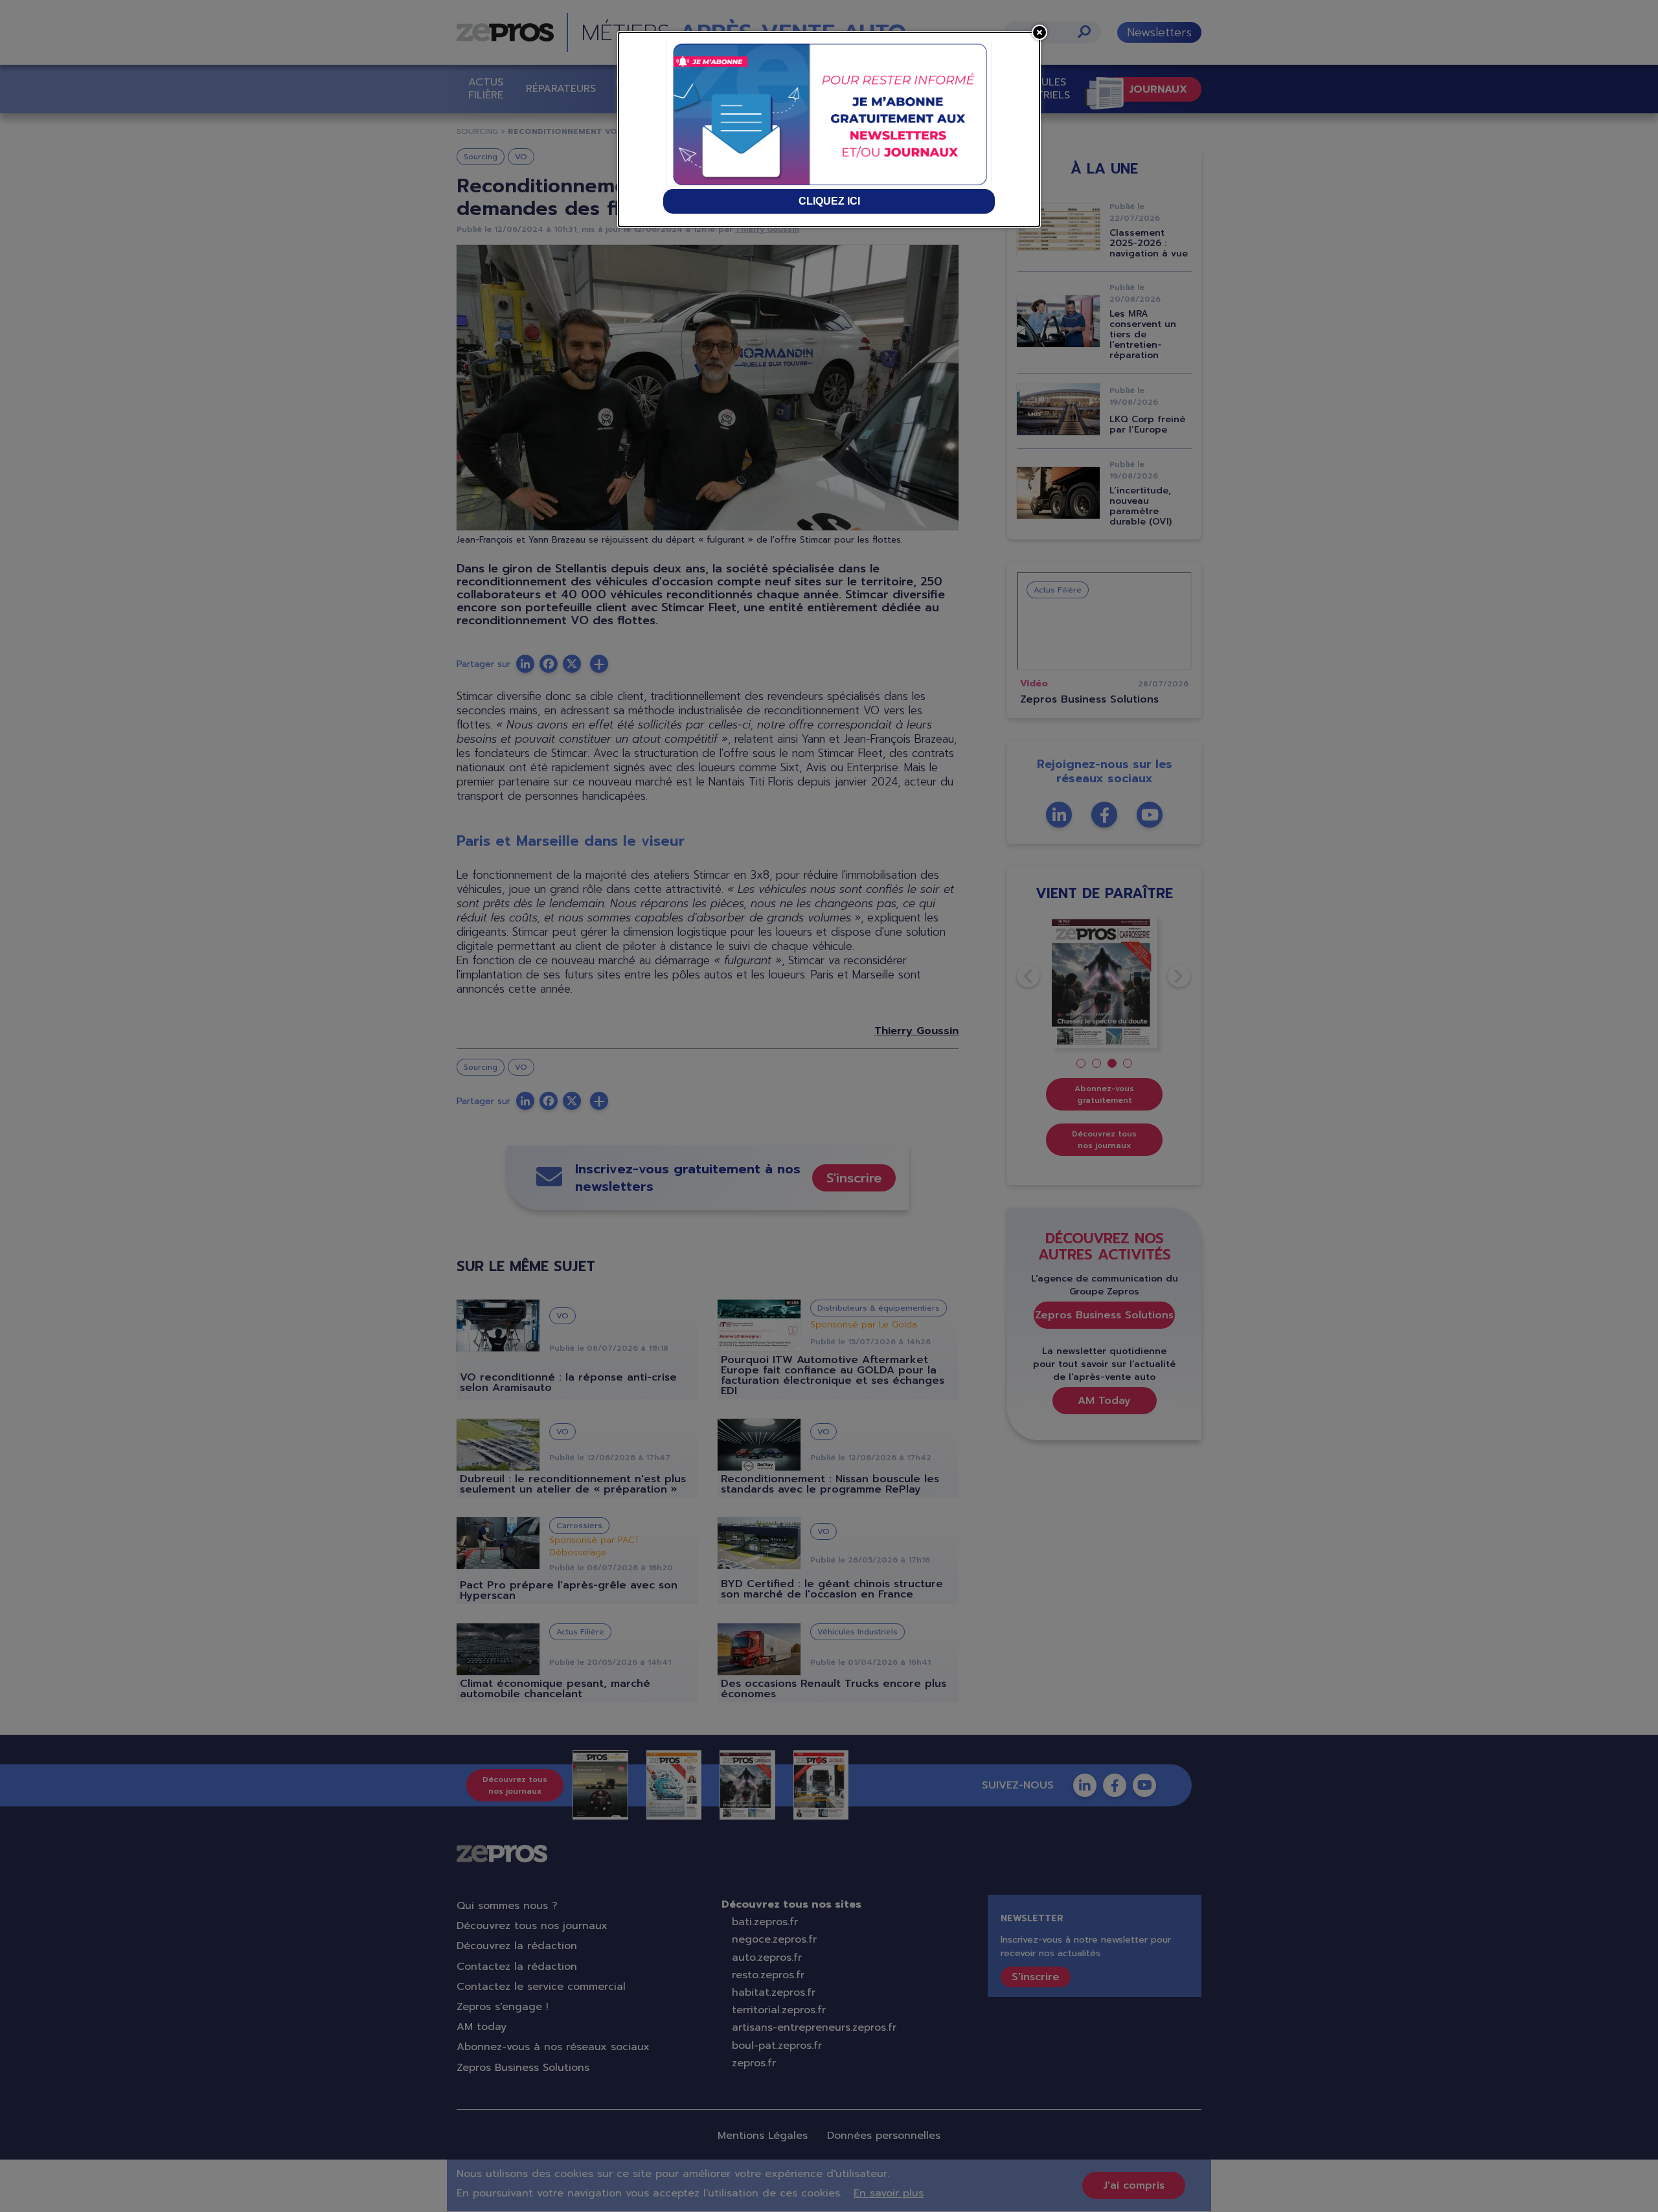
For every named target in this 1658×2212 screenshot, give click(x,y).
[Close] (1039, 32)
